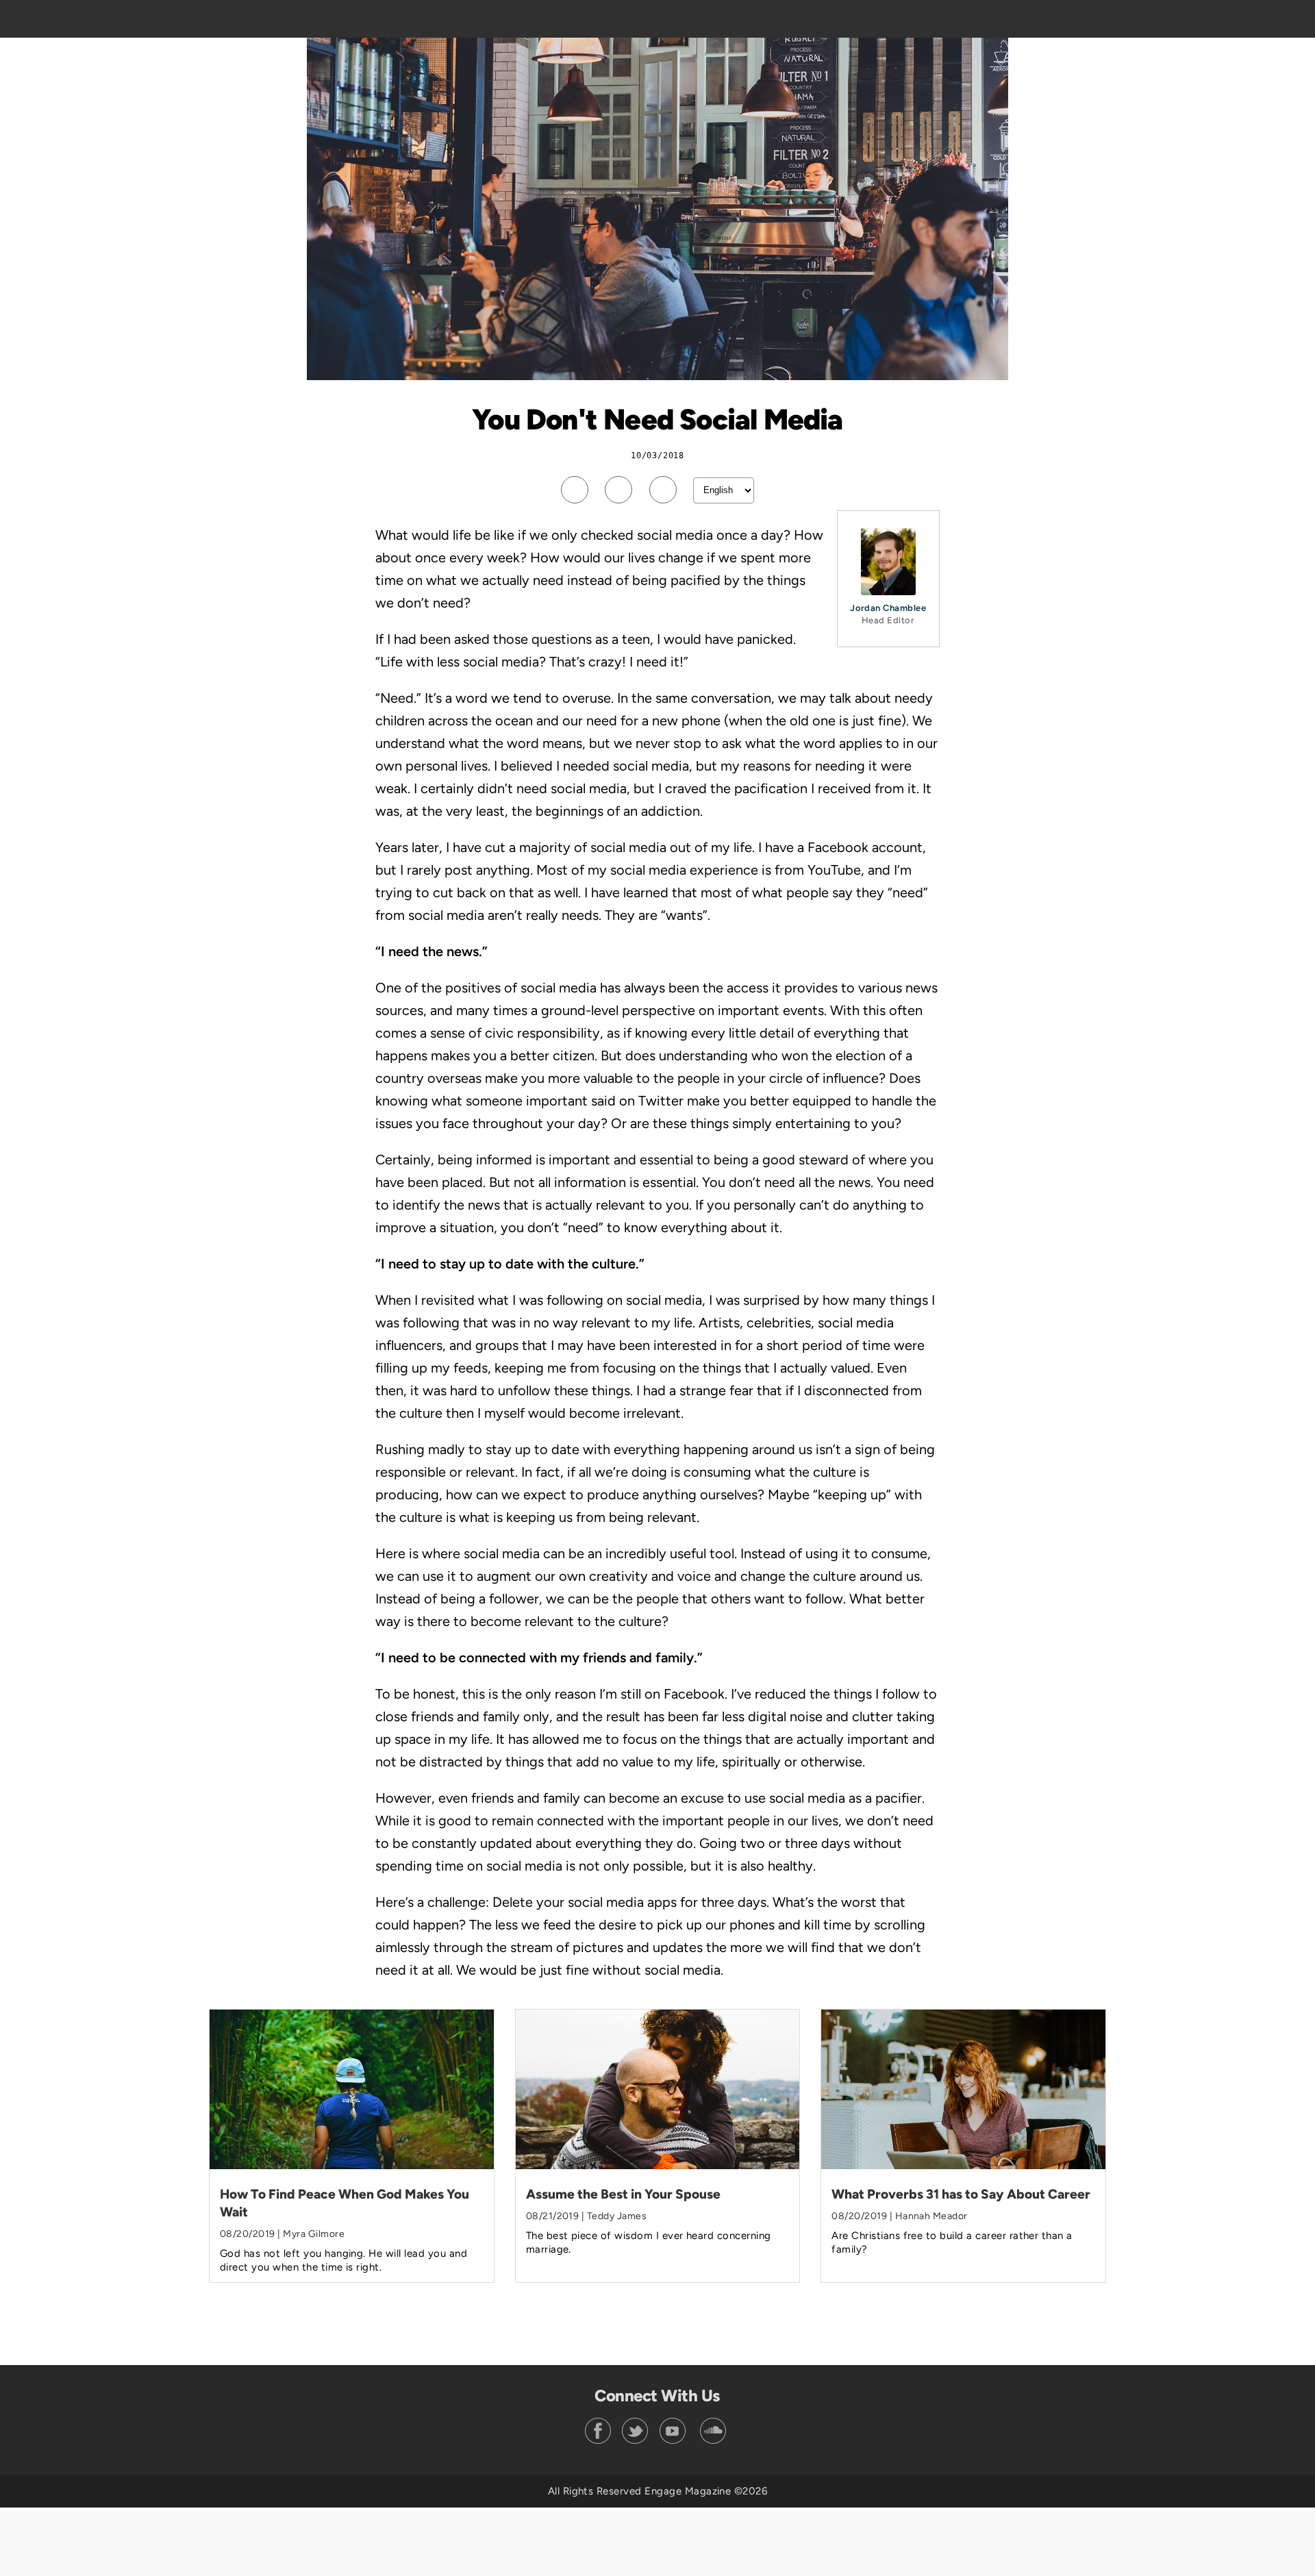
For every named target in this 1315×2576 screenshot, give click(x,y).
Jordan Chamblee (888, 608)
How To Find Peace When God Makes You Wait (345, 2203)
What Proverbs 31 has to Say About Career (961, 2194)
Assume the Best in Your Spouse (623, 2194)
